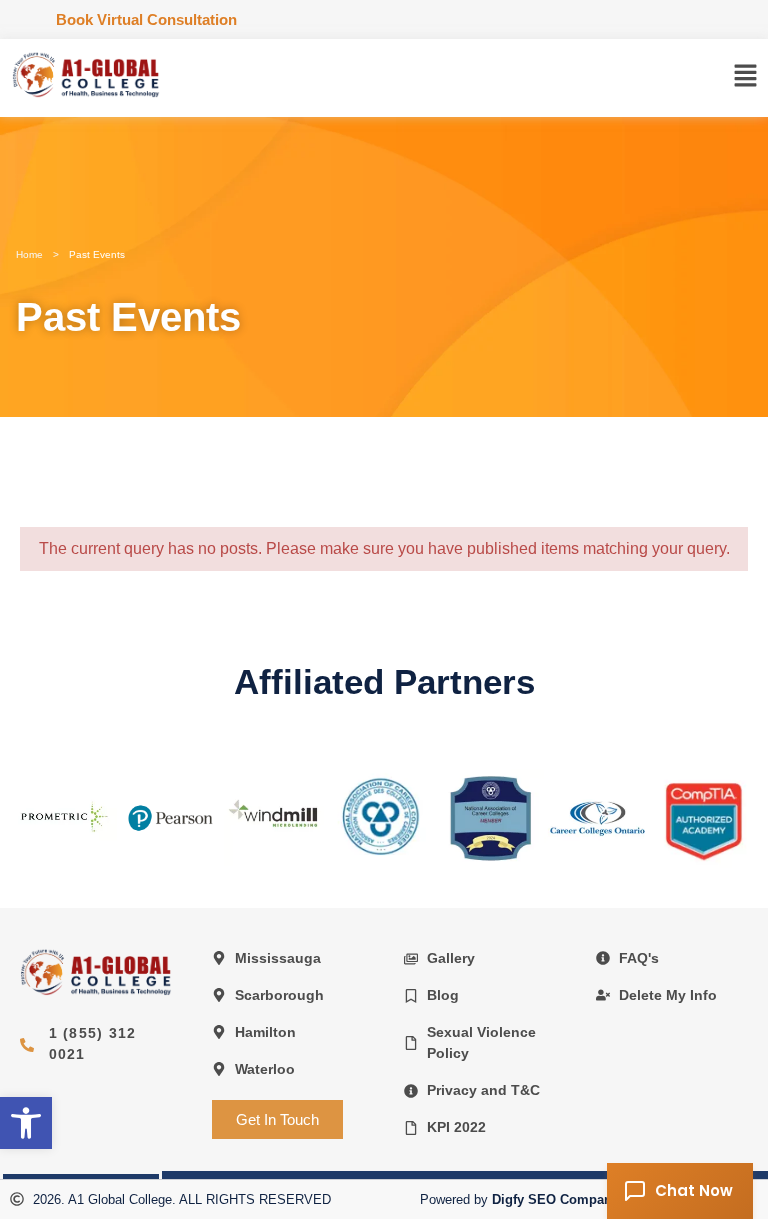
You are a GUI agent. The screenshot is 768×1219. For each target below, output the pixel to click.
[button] (746, 78)
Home (29, 254)
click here (63, 816)
